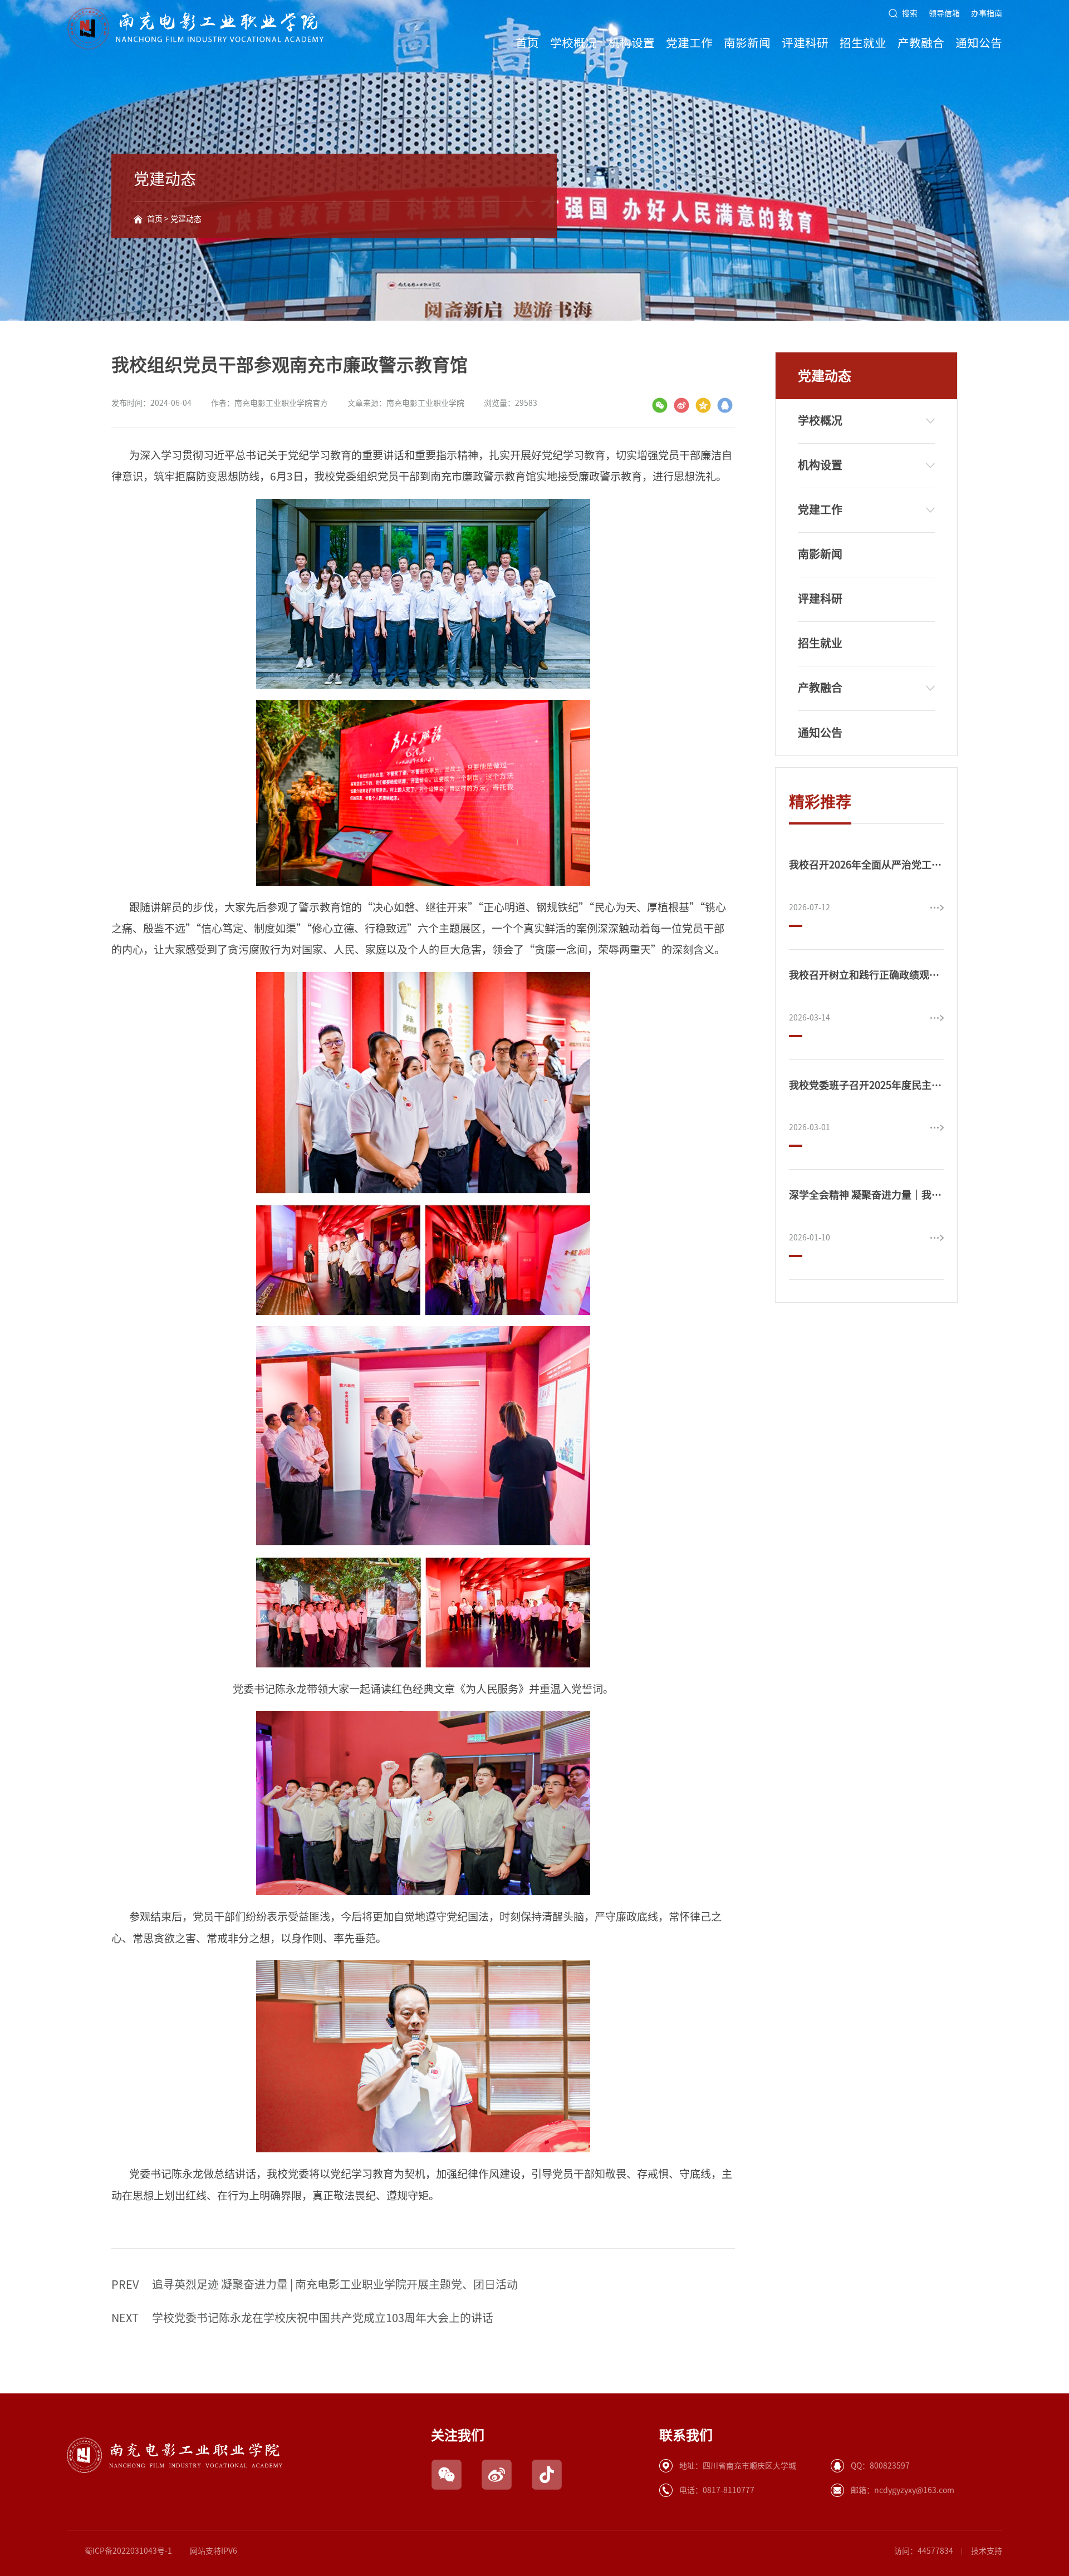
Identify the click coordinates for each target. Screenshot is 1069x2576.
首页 (527, 43)
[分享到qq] (725, 405)
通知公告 (979, 43)
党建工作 (689, 43)
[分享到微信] (660, 405)
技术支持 (987, 2551)
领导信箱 (944, 13)
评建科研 (805, 43)
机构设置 (631, 43)
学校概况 (573, 43)
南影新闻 (747, 43)
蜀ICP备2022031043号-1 (128, 2551)
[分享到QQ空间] (703, 405)
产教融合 (921, 43)
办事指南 (987, 13)
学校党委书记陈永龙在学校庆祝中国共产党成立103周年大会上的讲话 (302, 2318)
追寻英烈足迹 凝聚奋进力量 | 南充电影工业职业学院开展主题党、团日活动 (315, 2284)
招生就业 (863, 43)
